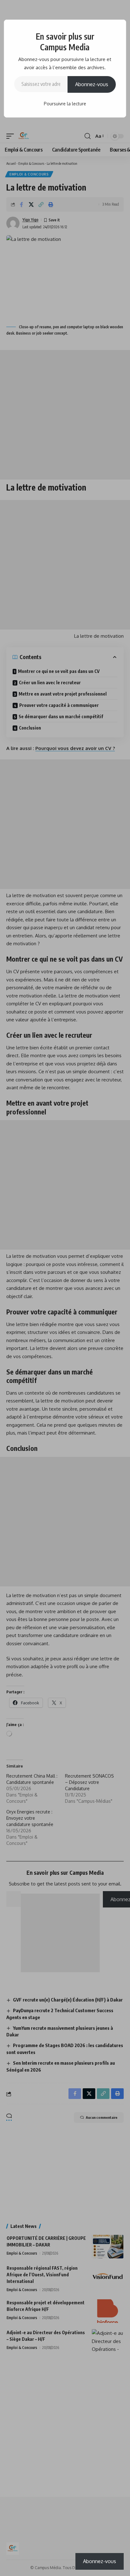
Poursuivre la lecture (65, 104)
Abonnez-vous (92, 84)
